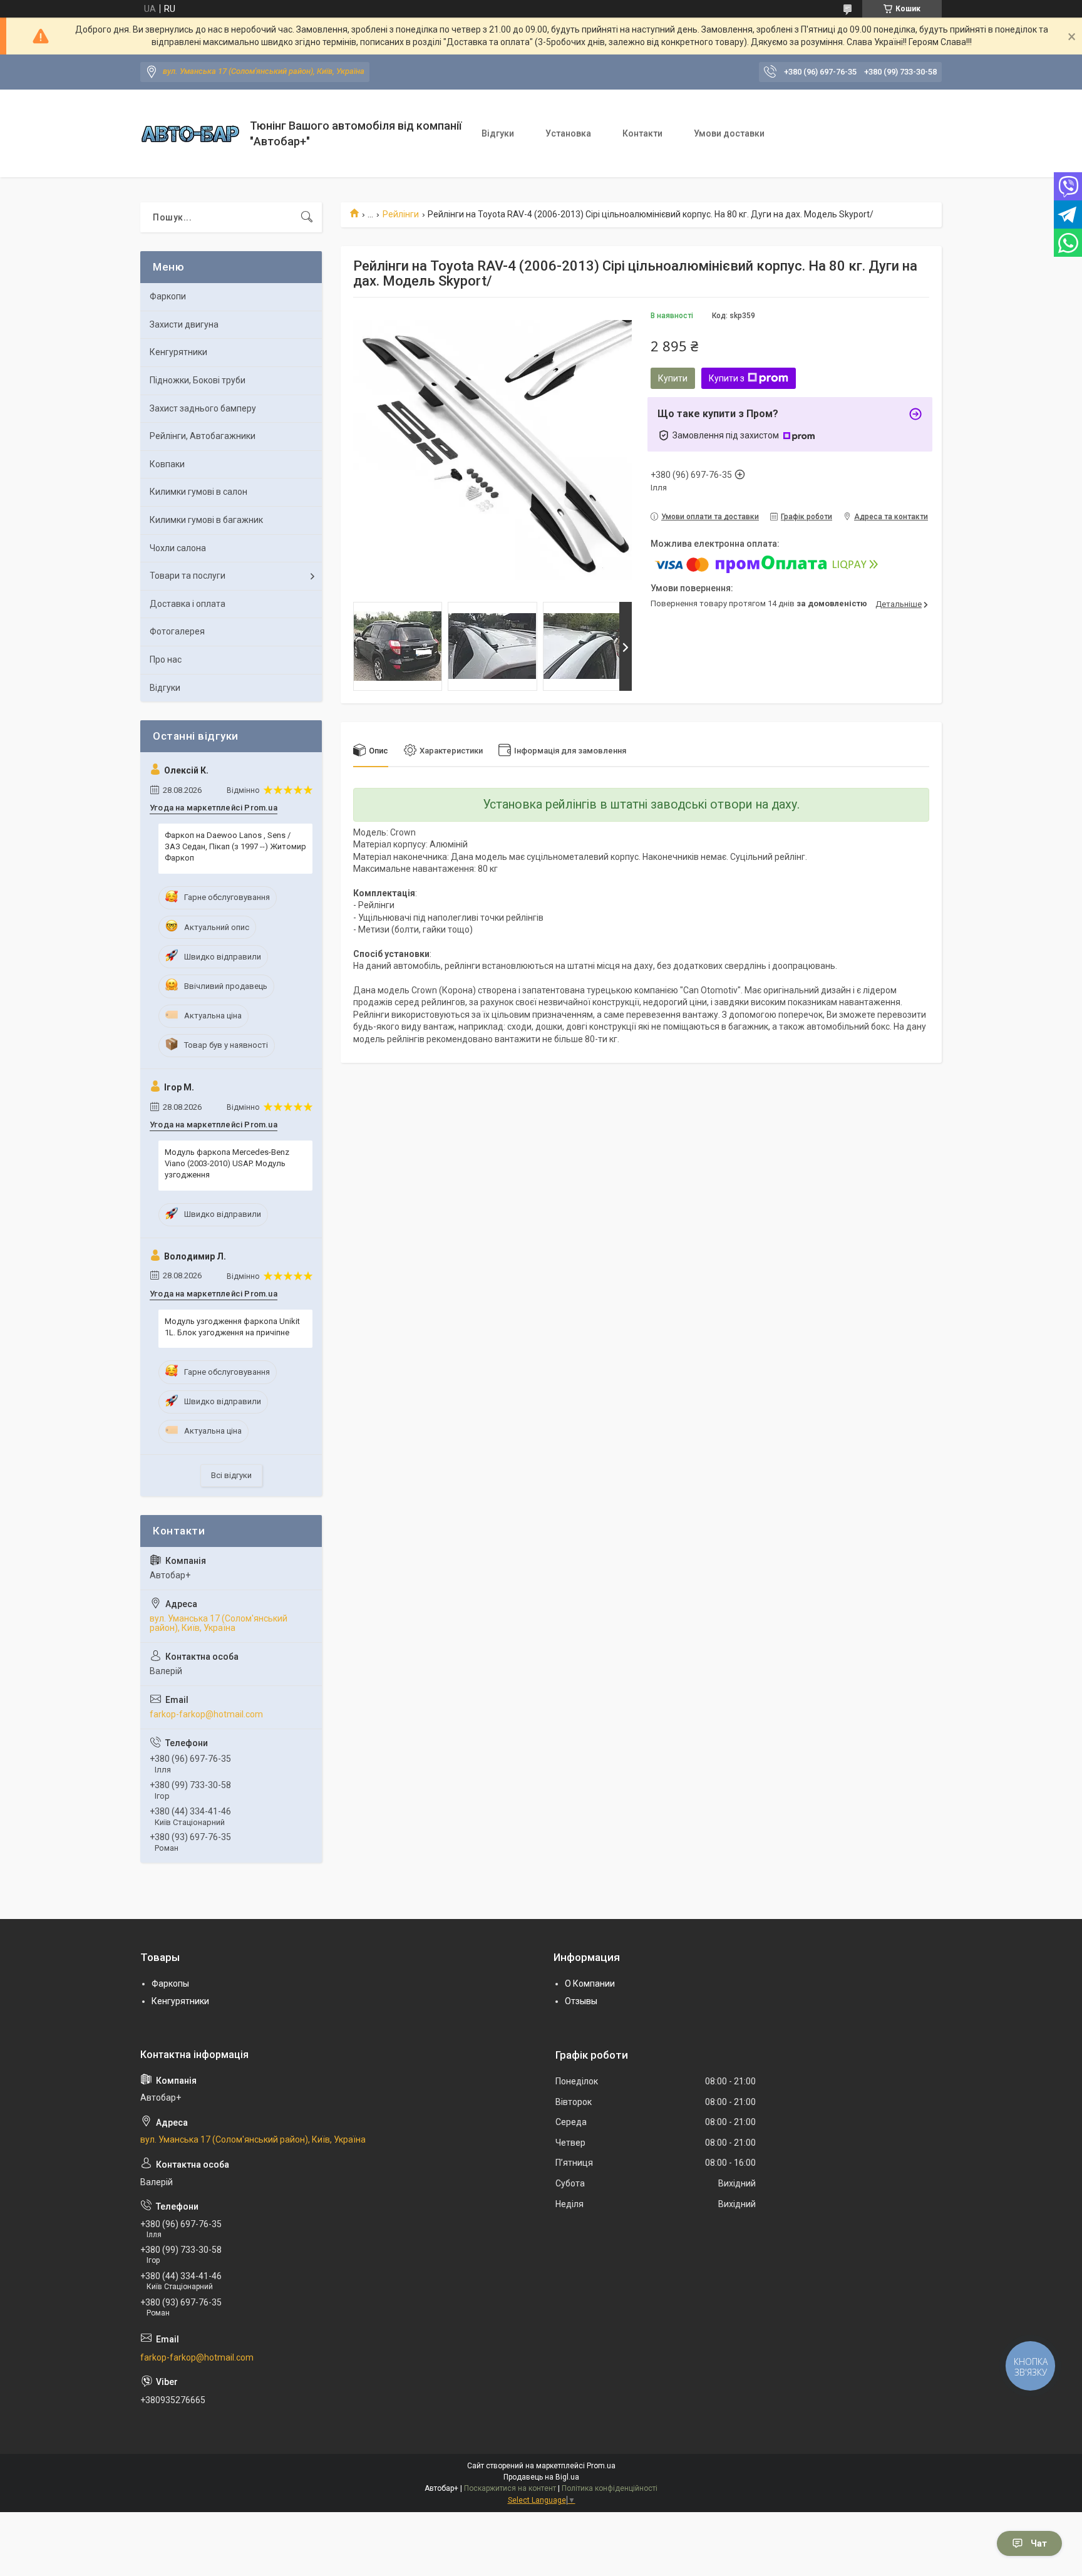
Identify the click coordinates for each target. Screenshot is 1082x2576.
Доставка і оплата (188, 604)
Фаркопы (170, 1984)
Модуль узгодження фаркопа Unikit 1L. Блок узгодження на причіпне (232, 1327)
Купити (673, 378)
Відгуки (498, 133)
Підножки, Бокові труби (198, 380)
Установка (568, 133)
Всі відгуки (231, 1475)
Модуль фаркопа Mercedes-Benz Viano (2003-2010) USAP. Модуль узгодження (227, 1163)
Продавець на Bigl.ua (541, 2477)
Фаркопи (168, 296)
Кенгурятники (178, 352)
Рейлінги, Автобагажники (203, 436)
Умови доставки (729, 133)
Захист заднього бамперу (203, 408)
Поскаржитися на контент (510, 2488)
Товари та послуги (188, 576)
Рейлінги (401, 214)
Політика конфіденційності (610, 2488)
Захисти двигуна (184, 324)
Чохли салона (178, 548)
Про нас (166, 660)
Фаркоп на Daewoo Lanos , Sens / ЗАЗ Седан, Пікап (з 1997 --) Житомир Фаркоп (235, 846)
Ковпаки (167, 464)
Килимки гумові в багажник (206, 520)
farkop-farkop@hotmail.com (206, 1714)
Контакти (642, 133)
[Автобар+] (190, 134)
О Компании (590, 1984)
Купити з (727, 378)
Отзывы (581, 2001)
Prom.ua (601, 2466)
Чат (1039, 2543)
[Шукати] (307, 217)
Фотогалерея (177, 631)
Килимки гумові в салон (198, 492)
